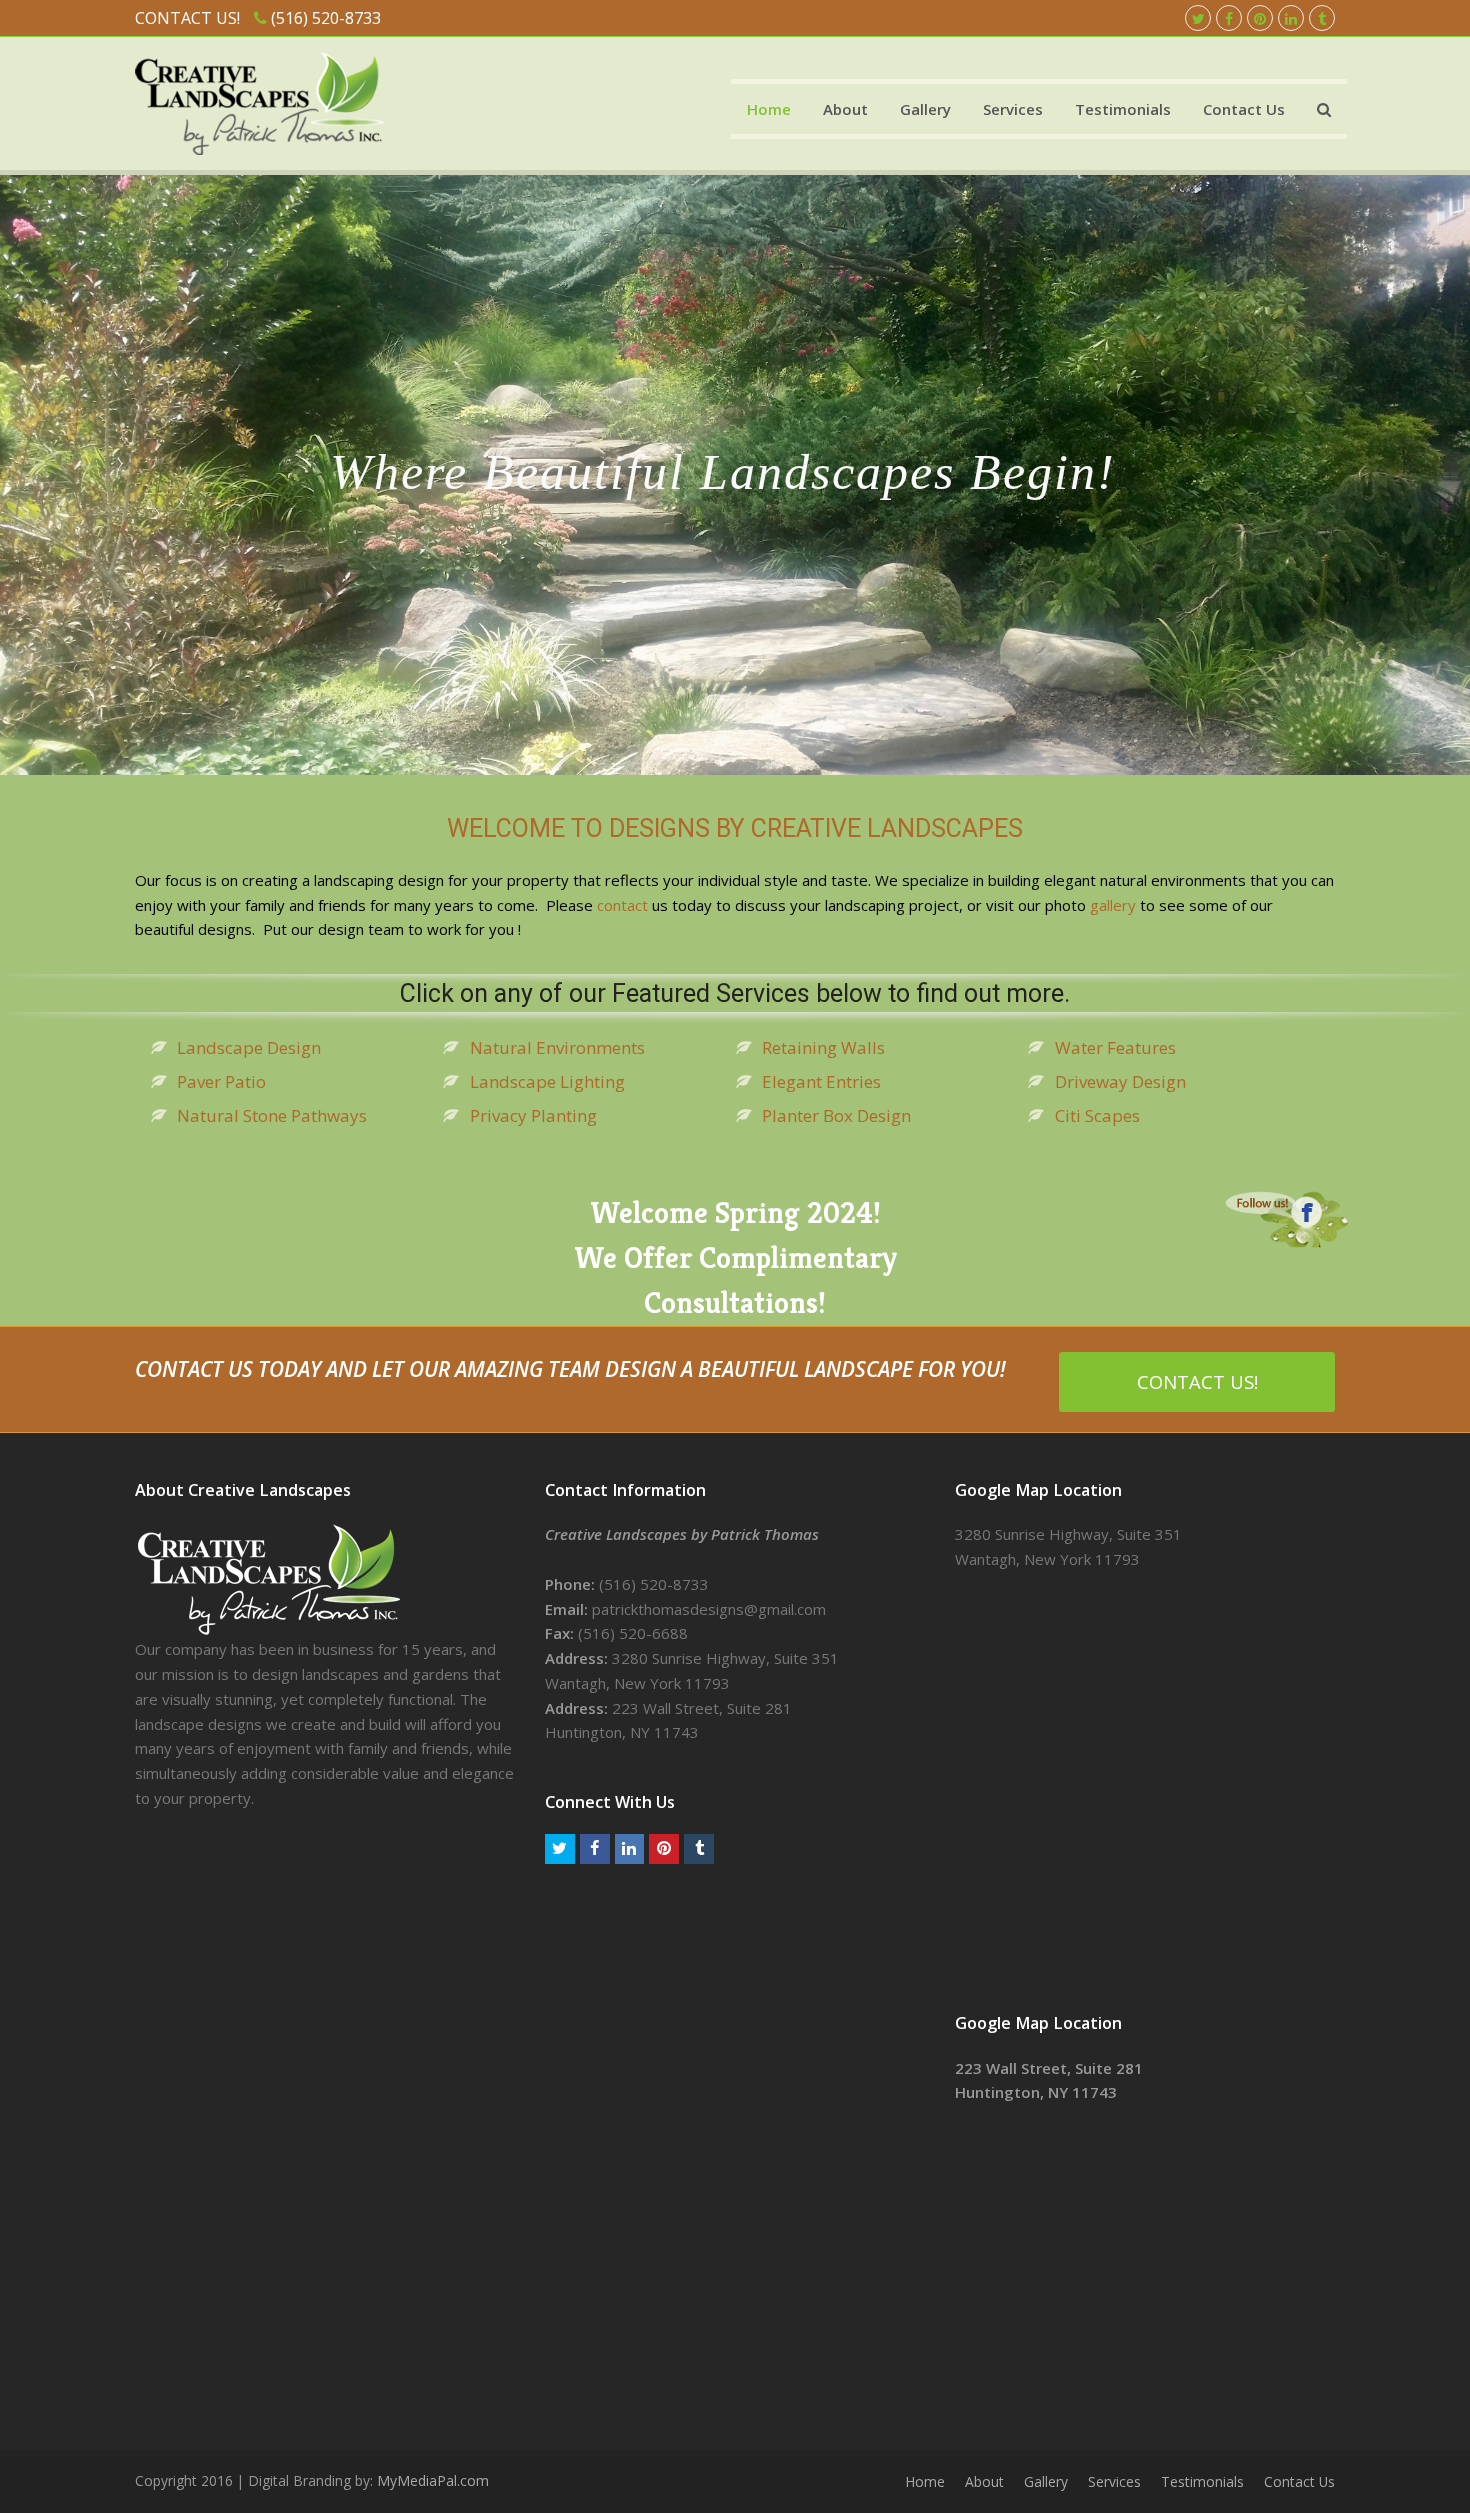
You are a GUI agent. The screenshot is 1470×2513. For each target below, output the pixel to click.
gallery (1113, 905)
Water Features (1115, 1047)
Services (1114, 2481)
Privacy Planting (533, 1115)
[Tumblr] (1322, 18)
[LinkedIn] (1291, 18)
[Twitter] (1198, 18)
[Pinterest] (1260, 18)
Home (925, 2481)
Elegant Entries (821, 1081)
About (984, 2481)
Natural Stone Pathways (272, 1115)
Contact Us (1299, 2481)
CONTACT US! (1197, 1381)
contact (622, 905)
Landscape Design (249, 1047)
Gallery (1046, 2481)
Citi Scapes (1097, 1115)
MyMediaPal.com (433, 2480)
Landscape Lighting (547, 1081)
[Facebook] (1229, 18)
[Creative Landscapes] (259, 102)
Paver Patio (221, 1081)
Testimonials (1202, 2481)
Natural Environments (557, 1047)
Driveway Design (1120, 1081)
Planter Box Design (836, 1115)
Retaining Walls (823, 1047)
